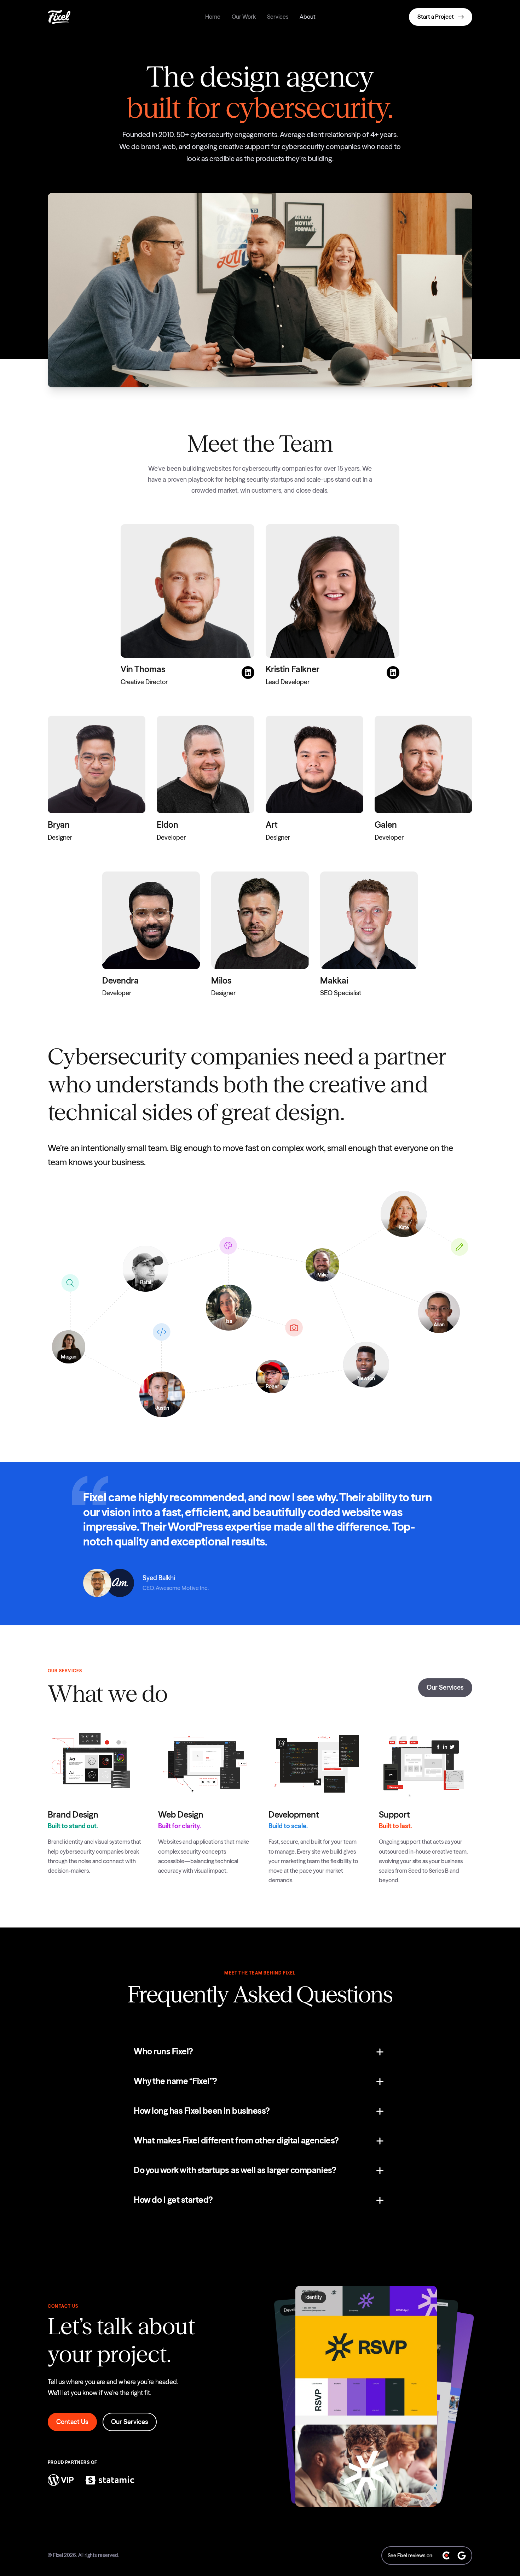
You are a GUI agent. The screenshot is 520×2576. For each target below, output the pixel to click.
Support (394, 1815)
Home (213, 17)
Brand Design (73, 1815)
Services (278, 17)
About (308, 17)
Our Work (244, 17)
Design (190, 1815)
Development (294, 1815)
